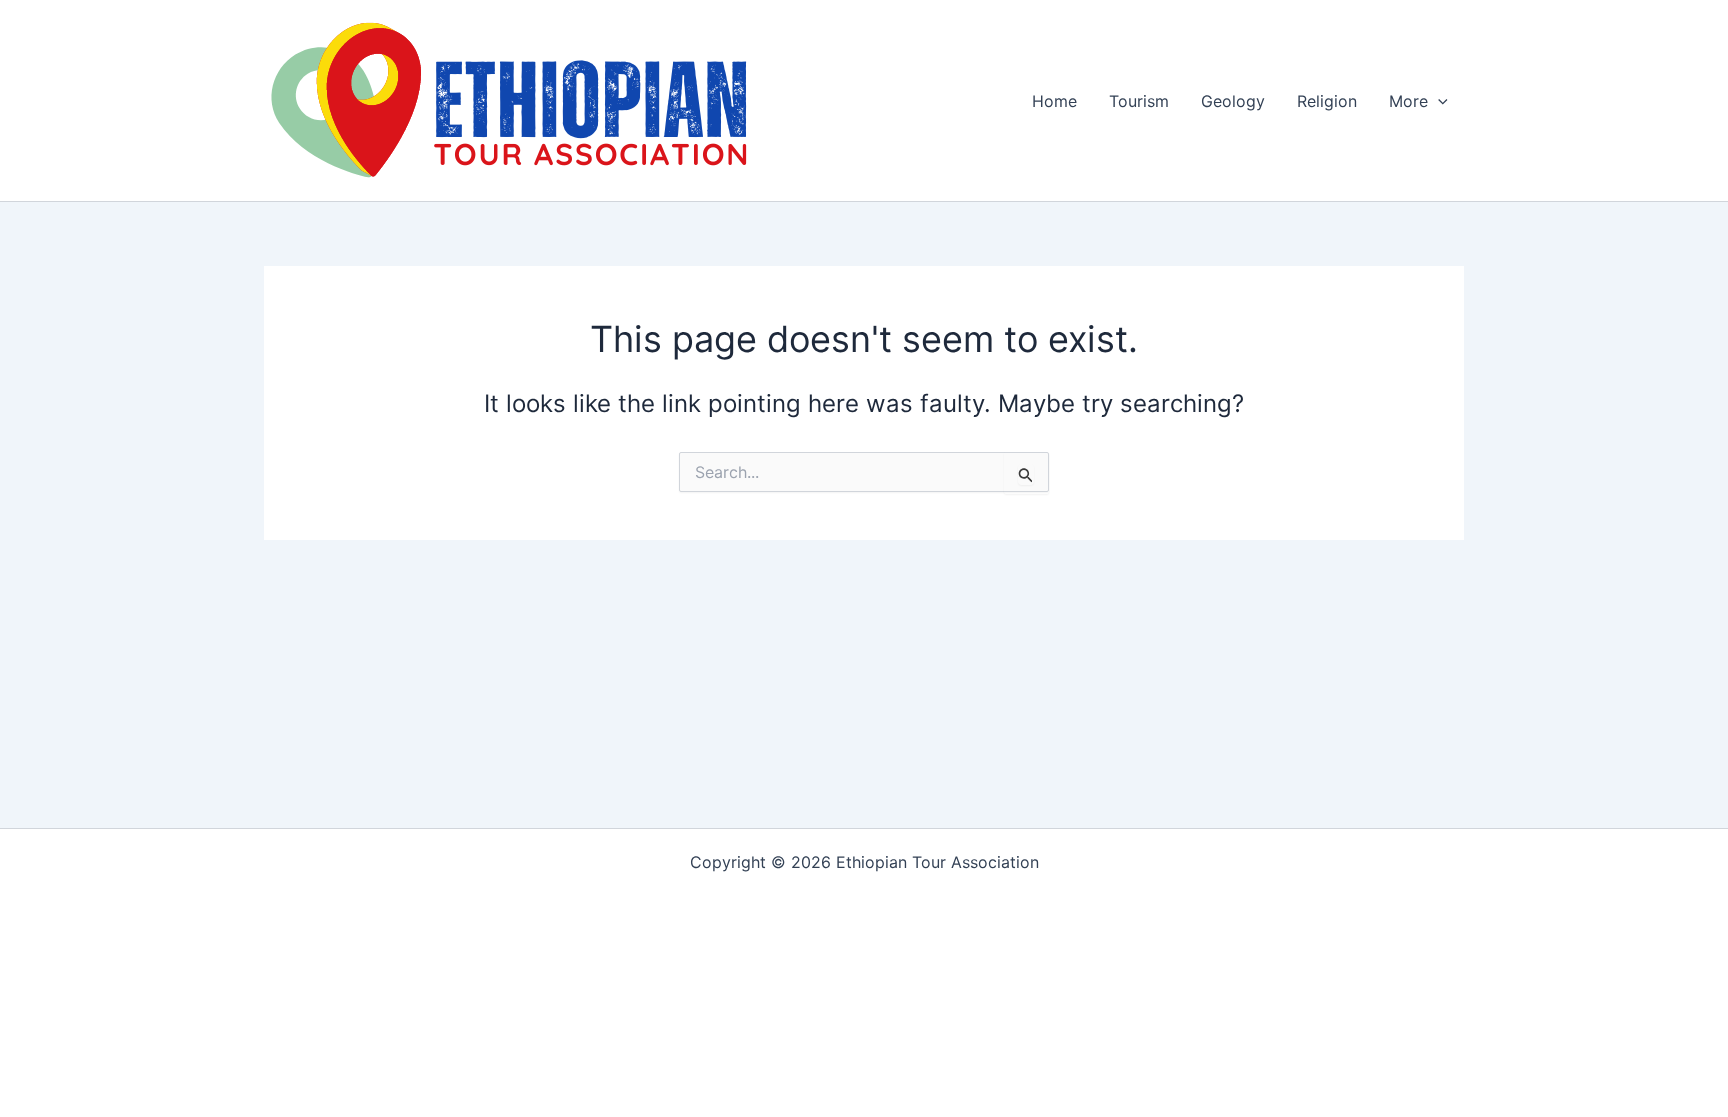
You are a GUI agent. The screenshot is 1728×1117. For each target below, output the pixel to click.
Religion (1327, 101)
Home (1054, 101)
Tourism (1139, 101)
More (1408, 101)
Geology (1233, 101)
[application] (1438, 101)
